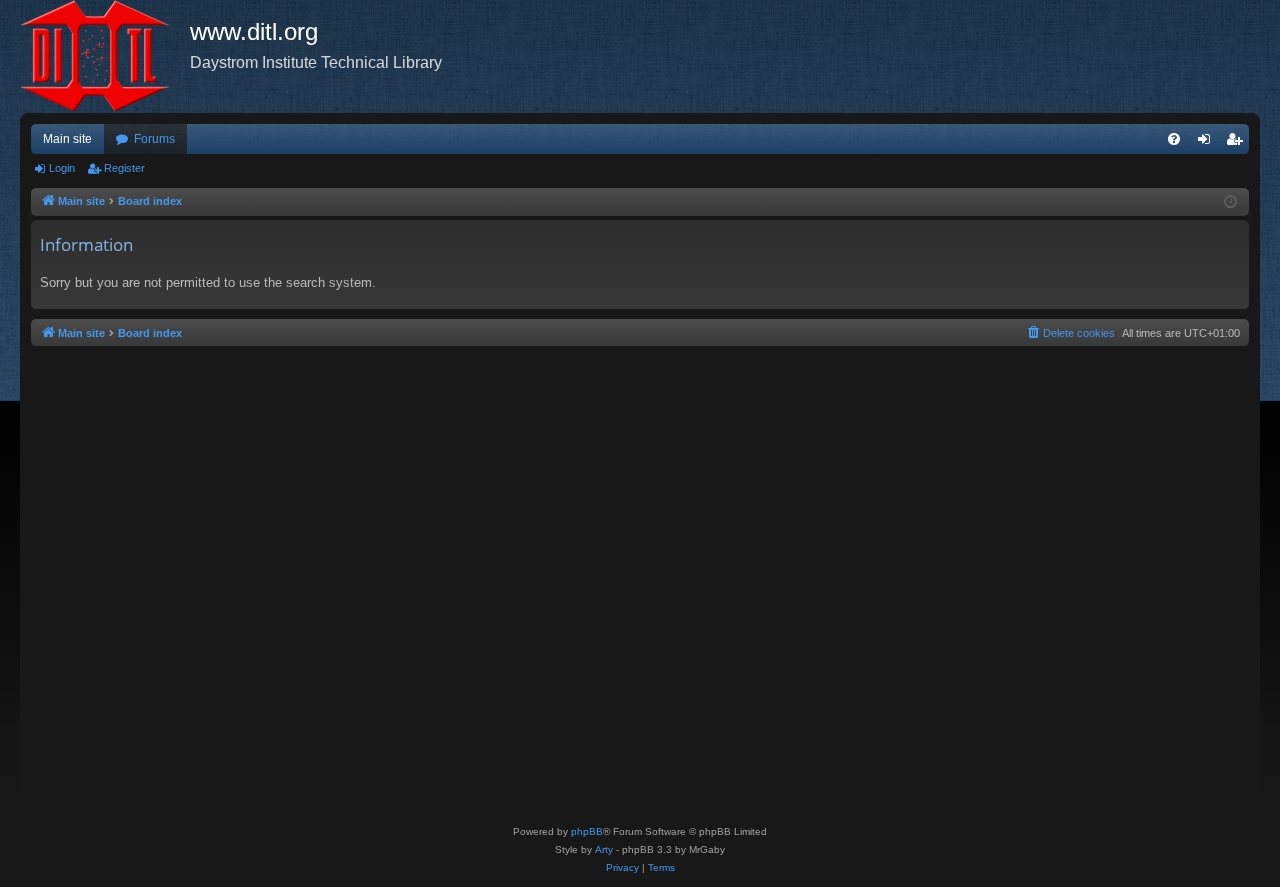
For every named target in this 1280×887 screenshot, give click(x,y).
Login (62, 168)
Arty (604, 849)
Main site (67, 139)
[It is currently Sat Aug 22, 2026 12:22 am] (1230, 202)
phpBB (587, 831)
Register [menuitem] (1238, 143)
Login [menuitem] (1208, 143)
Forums (154, 139)
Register (124, 168)
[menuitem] (1174, 139)
